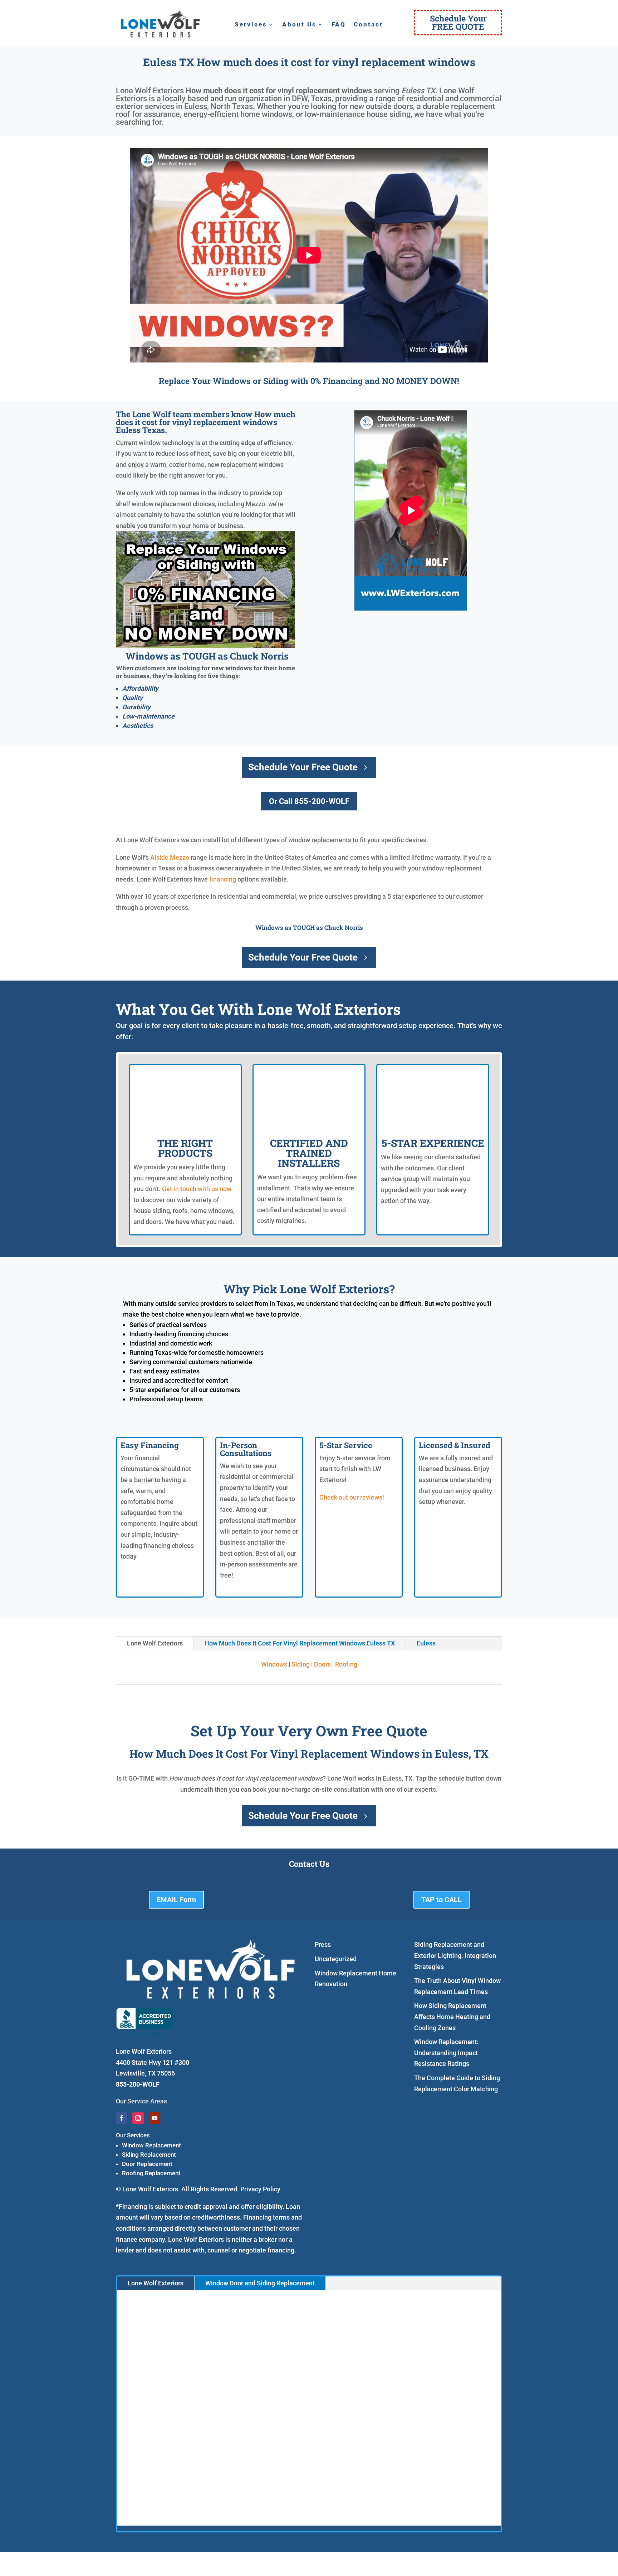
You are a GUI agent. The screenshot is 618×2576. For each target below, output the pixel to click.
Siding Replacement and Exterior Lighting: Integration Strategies (455, 1955)
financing (223, 879)
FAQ (339, 25)
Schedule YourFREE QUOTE (458, 22)
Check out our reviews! (352, 1497)
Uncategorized (336, 1959)
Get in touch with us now (197, 1189)
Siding (301, 1664)
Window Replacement (151, 2145)
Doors (322, 1664)
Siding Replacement (149, 2155)
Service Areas (147, 2101)
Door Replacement (147, 2164)
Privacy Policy (260, 2189)
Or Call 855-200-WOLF (309, 801)
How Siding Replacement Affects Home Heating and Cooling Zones (452, 2017)
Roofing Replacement (151, 2173)
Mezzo (180, 857)
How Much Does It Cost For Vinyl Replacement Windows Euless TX (300, 1643)
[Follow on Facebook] (122, 2118)
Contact (368, 25)
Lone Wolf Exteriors (155, 1643)
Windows (274, 1664)
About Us (299, 25)
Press (323, 1945)
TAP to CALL (442, 1900)
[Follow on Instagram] (138, 2118)
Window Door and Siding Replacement (260, 2283)
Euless (426, 1643)
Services (251, 25)
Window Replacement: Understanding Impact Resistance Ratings (446, 2053)
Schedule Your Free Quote (303, 767)
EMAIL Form (176, 1900)
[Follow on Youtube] (154, 2118)
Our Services (133, 2135)
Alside (159, 857)
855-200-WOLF (138, 2084)
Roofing (346, 1664)
